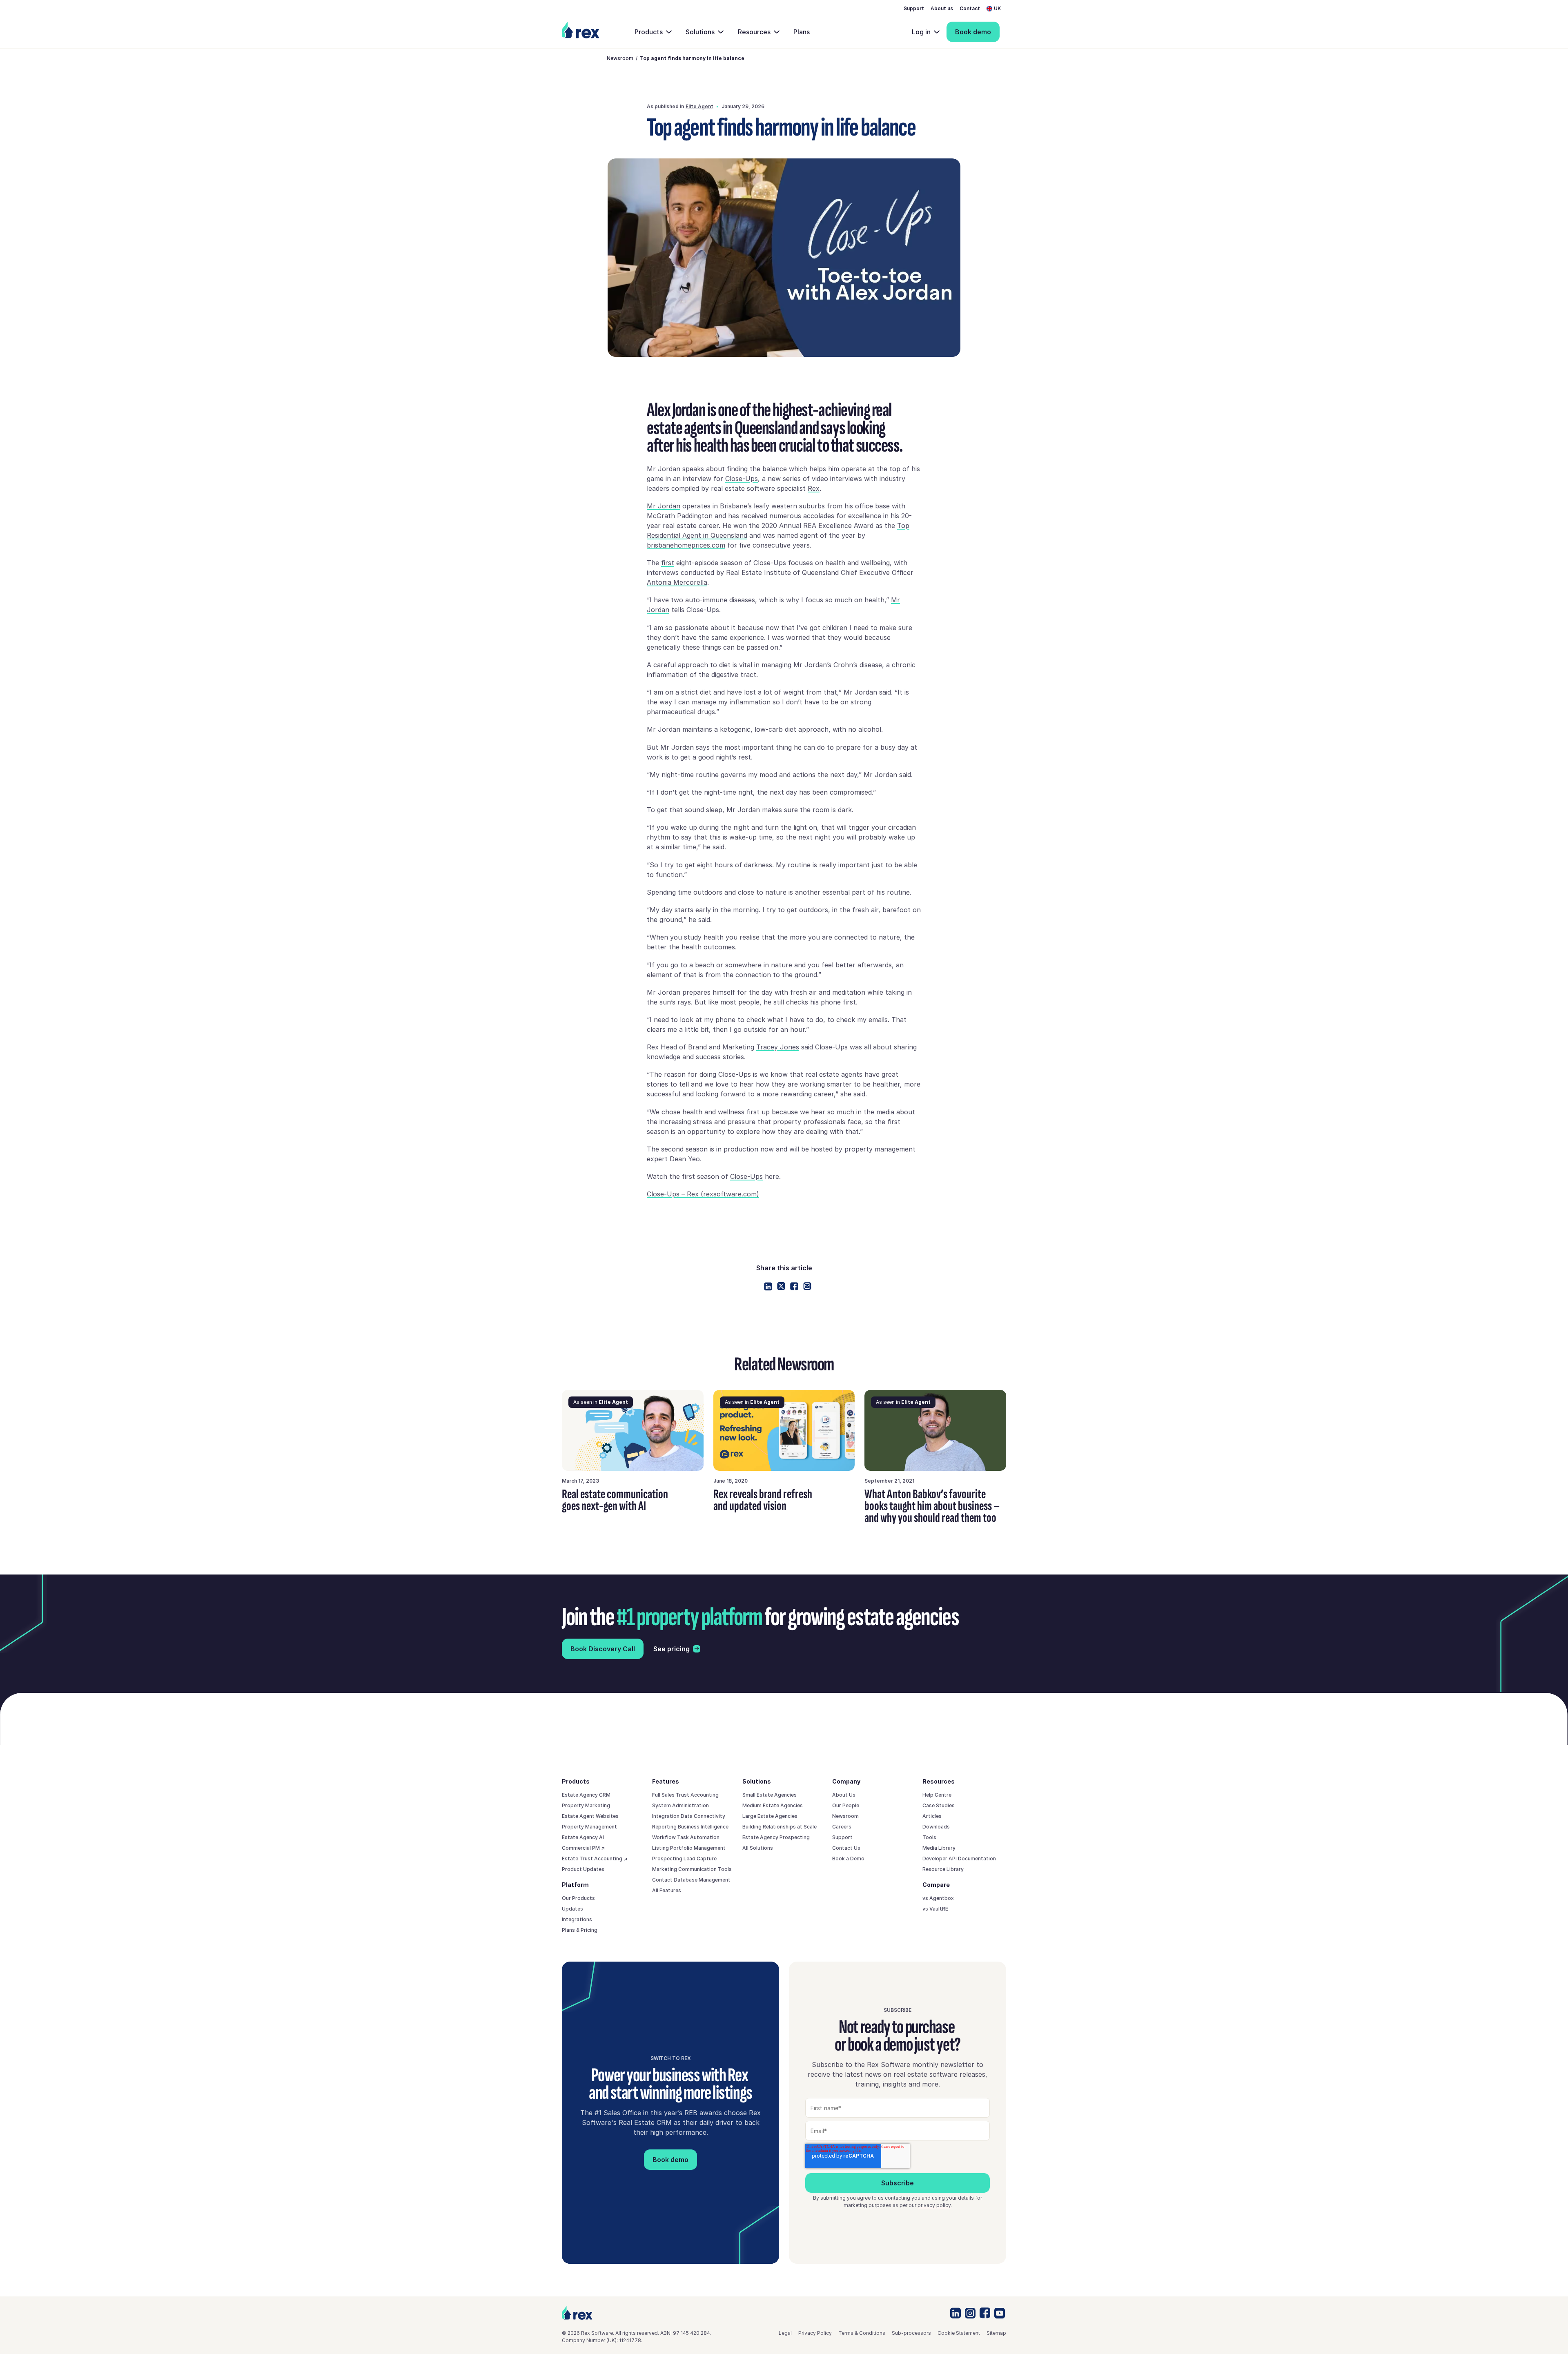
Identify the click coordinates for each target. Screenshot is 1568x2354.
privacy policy (934, 2205)
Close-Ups (742, 479)
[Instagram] (970, 2313)
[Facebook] (794, 1286)
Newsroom (620, 58)
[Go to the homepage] (577, 2313)
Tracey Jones (778, 1047)
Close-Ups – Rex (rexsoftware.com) (703, 1194)
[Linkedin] (768, 1286)
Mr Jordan (664, 506)
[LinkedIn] (955, 2313)
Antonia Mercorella (677, 582)
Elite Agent (699, 106)
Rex (814, 488)
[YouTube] (1000, 2313)
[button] (996, 9)
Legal (785, 2333)
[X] (781, 1286)
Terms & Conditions (862, 2333)
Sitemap (996, 2333)
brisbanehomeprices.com (686, 545)
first (668, 563)
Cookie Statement (959, 2333)
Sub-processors (911, 2333)
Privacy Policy (815, 2333)
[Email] (807, 1286)
